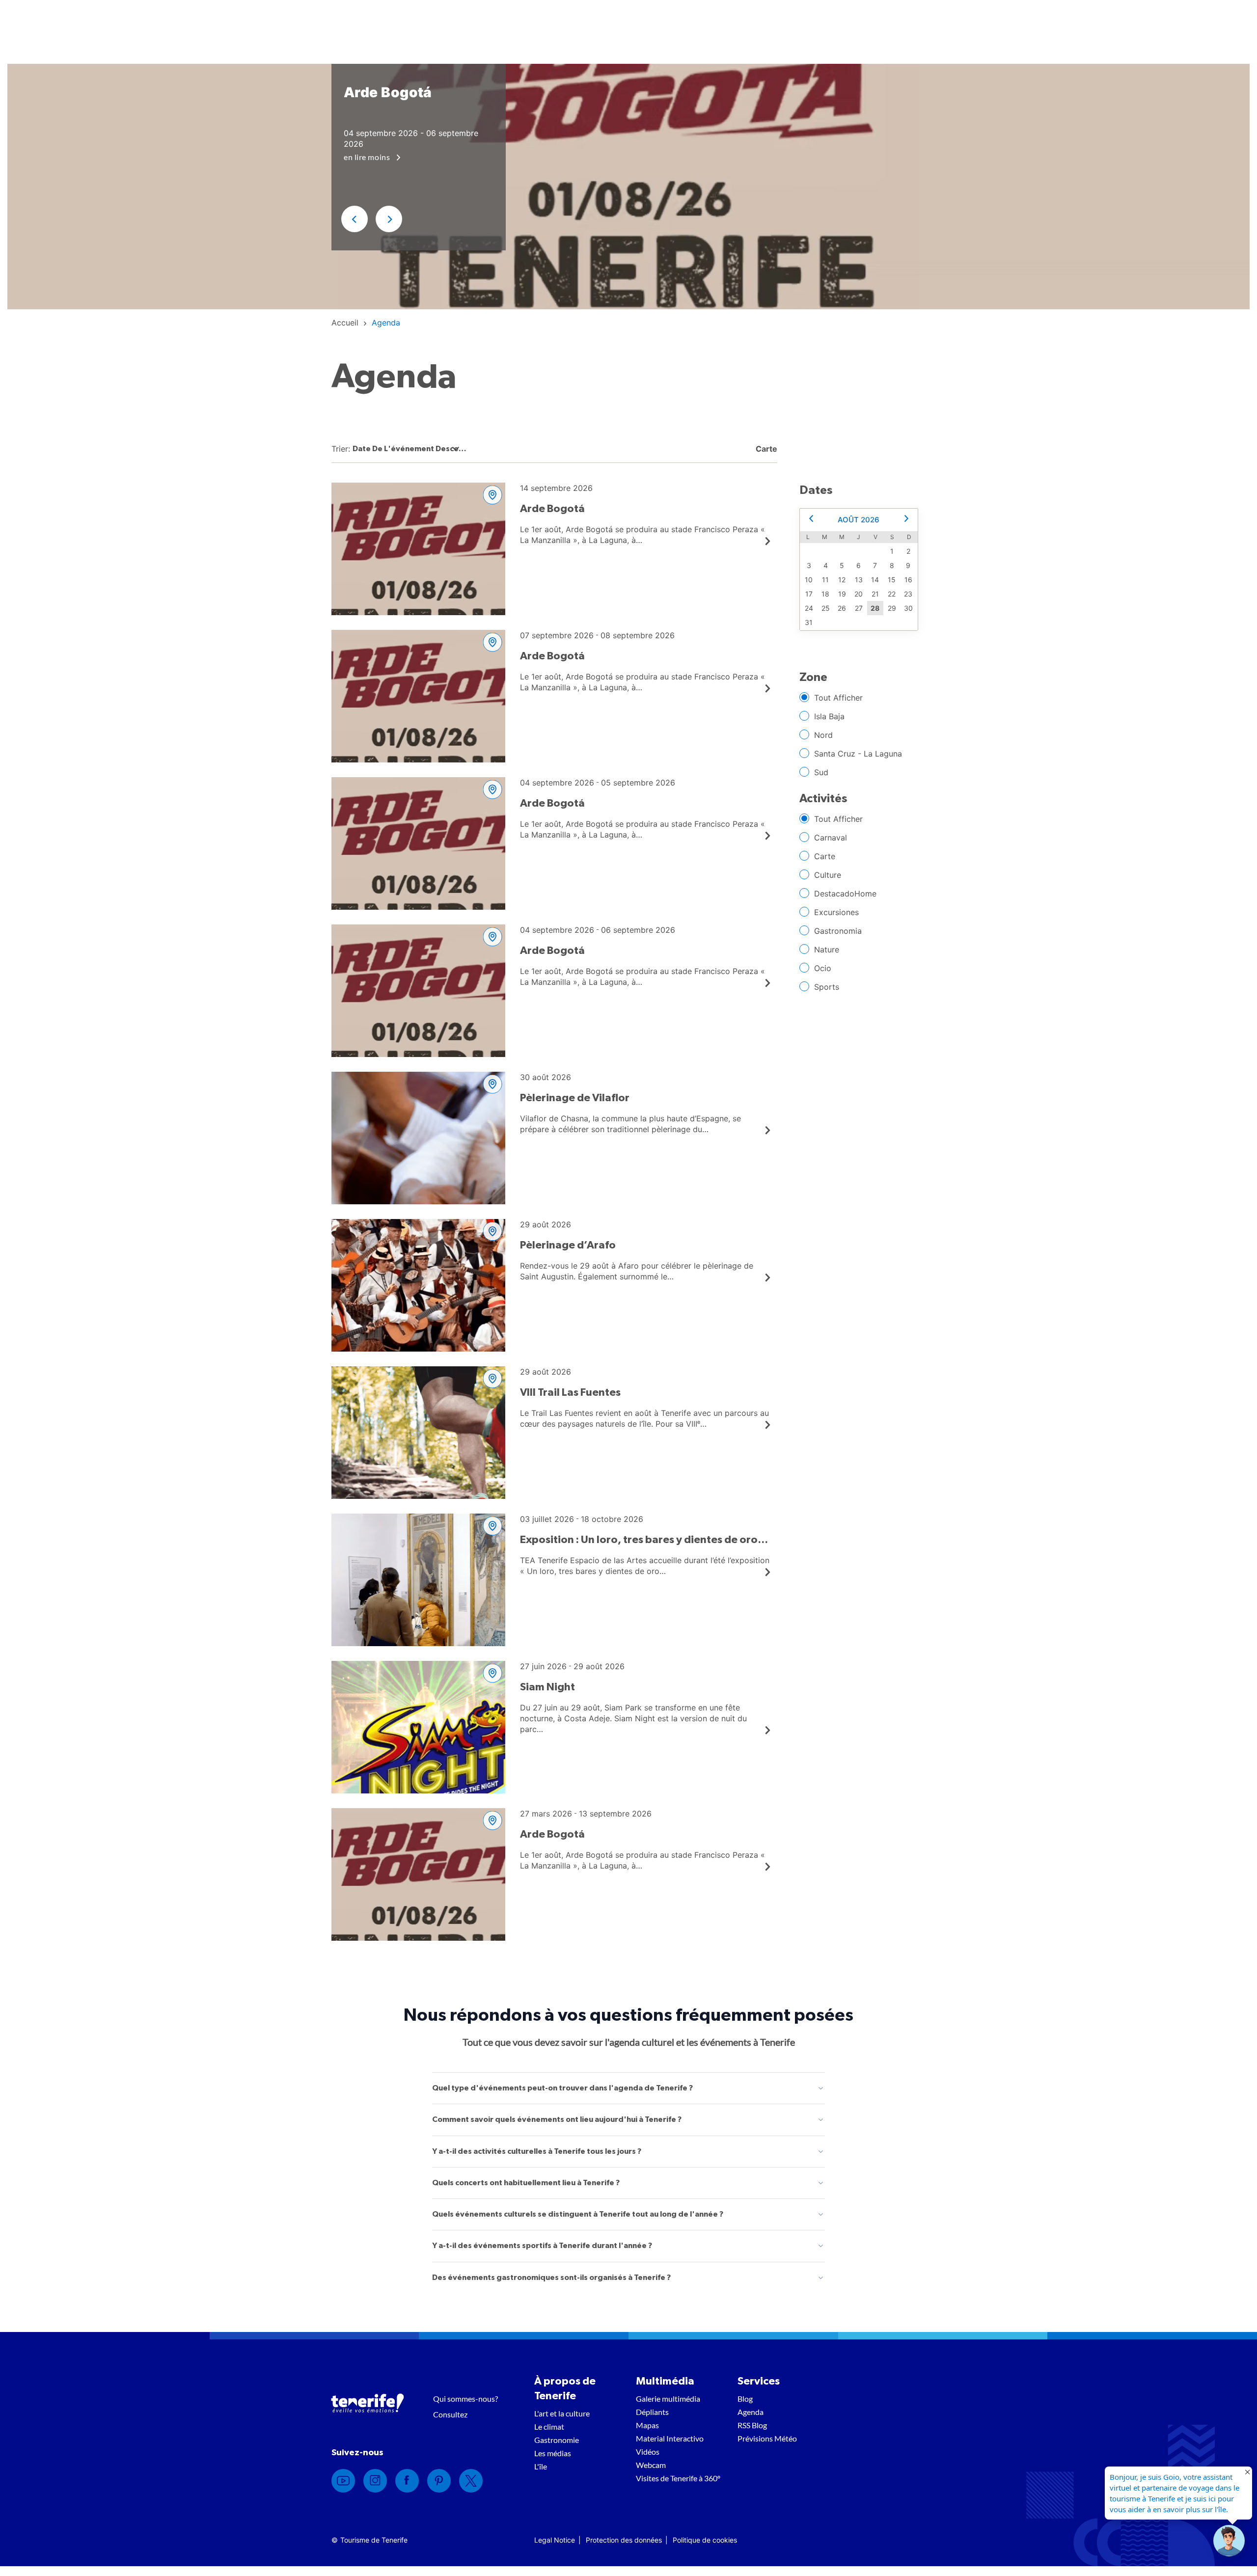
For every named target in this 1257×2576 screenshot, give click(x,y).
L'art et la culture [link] (562, 2413)
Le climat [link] (549, 2427)
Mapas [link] (647, 2425)
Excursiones (836, 912)
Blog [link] (745, 2399)
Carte (825, 856)
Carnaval (831, 838)
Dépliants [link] (652, 2412)
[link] (345, 323)
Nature (827, 949)
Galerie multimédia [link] (668, 2399)
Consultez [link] (450, 2414)
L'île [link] (541, 2466)
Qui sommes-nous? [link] (465, 2399)
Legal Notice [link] (555, 2540)
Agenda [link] (751, 2412)
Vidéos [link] (648, 2452)
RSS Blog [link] (752, 2425)
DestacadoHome (845, 894)
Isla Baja (829, 716)
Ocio (823, 968)
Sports (827, 987)
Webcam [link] (651, 2465)
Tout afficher (838, 698)
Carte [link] (765, 449)
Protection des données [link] (624, 2540)
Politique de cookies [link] (705, 2540)
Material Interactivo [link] (670, 2438)
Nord (823, 735)
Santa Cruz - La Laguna (858, 754)
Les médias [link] (553, 2453)
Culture (828, 875)
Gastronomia (838, 931)
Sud (821, 772)
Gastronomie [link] (557, 2440)
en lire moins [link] (368, 157)
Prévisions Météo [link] (767, 2438)
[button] (355, 219)
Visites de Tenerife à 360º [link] (678, 2478)
